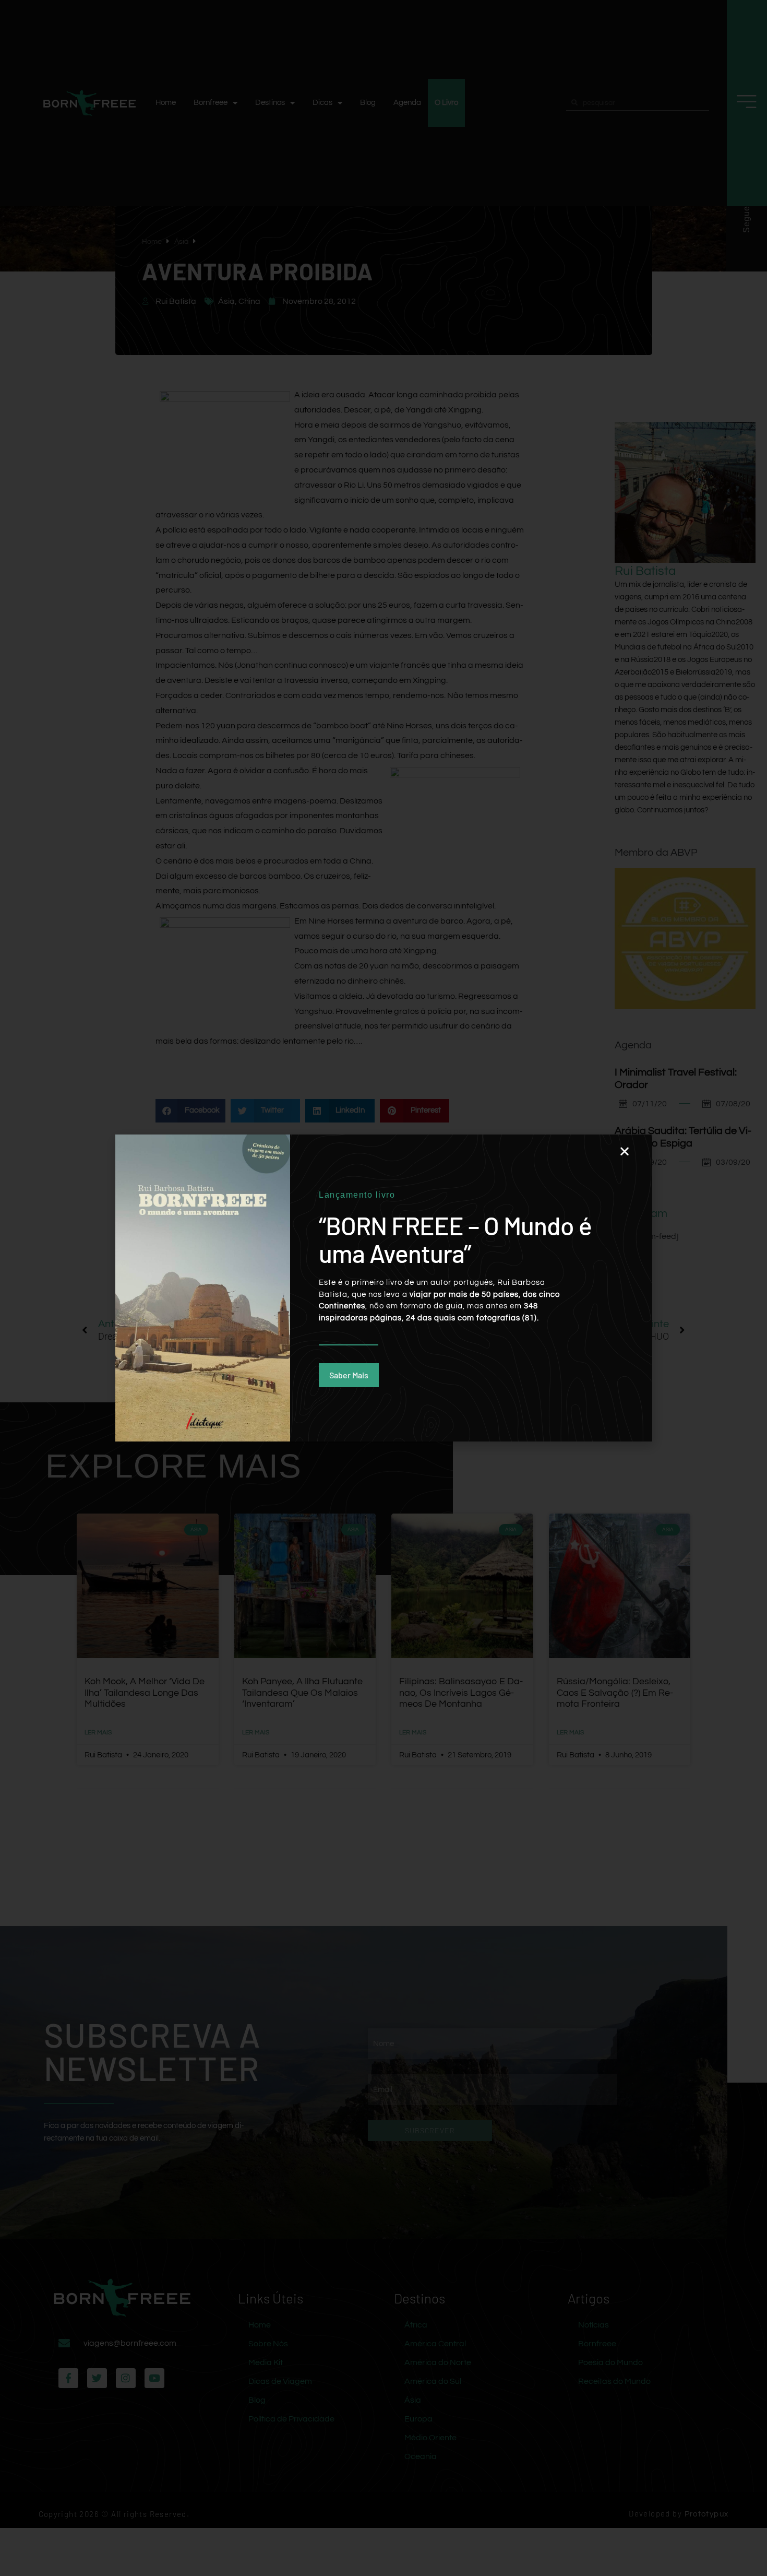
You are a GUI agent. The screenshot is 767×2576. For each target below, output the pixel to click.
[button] (625, 1151)
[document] (383, 1288)
